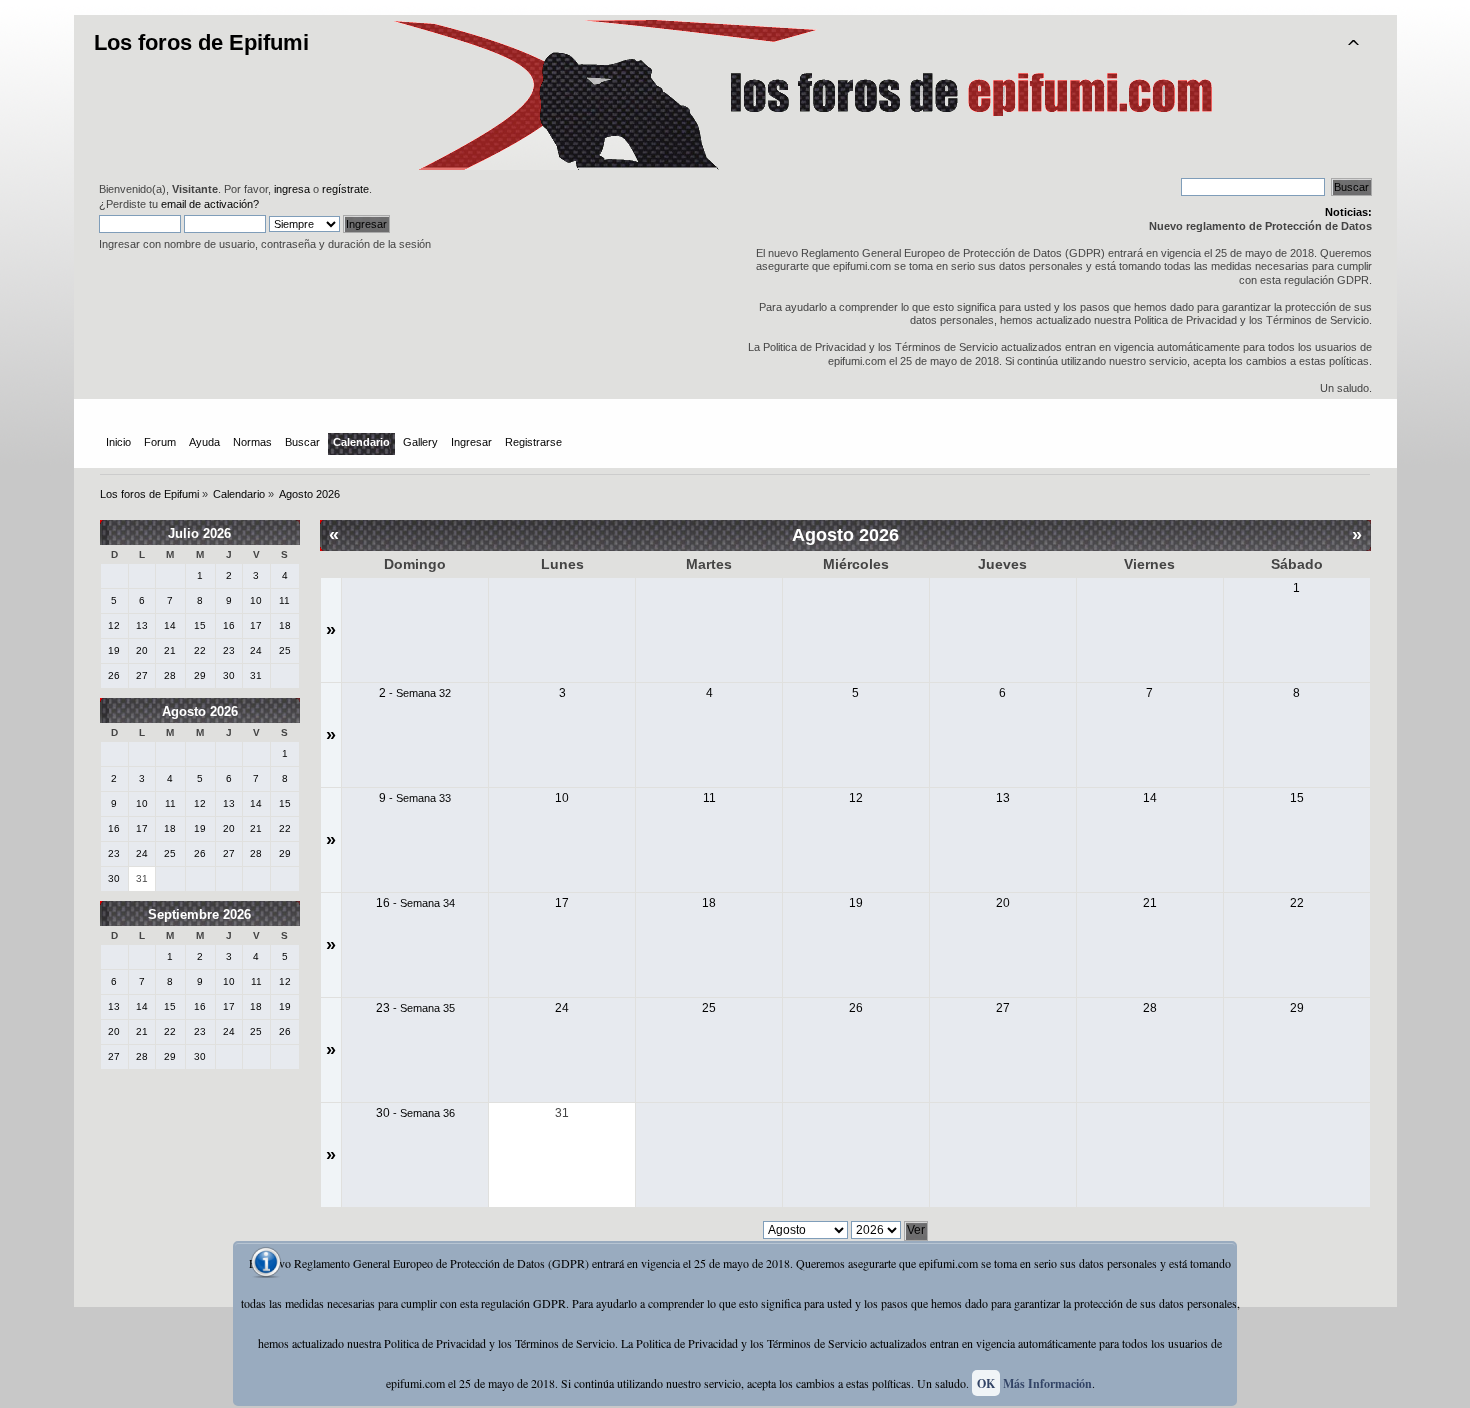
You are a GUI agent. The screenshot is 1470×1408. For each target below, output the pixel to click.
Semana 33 (423, 798)
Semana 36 (427, 1113)
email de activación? (210, 204)
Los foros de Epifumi (201, 42)
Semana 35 (427, 1008)
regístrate (345, 189)
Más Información (1047, 1383)
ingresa (292, 189)
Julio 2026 (199, 533)
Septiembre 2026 (199, 914)
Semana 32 (423, 693)
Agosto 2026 (200, 711)
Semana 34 (427, 903)
